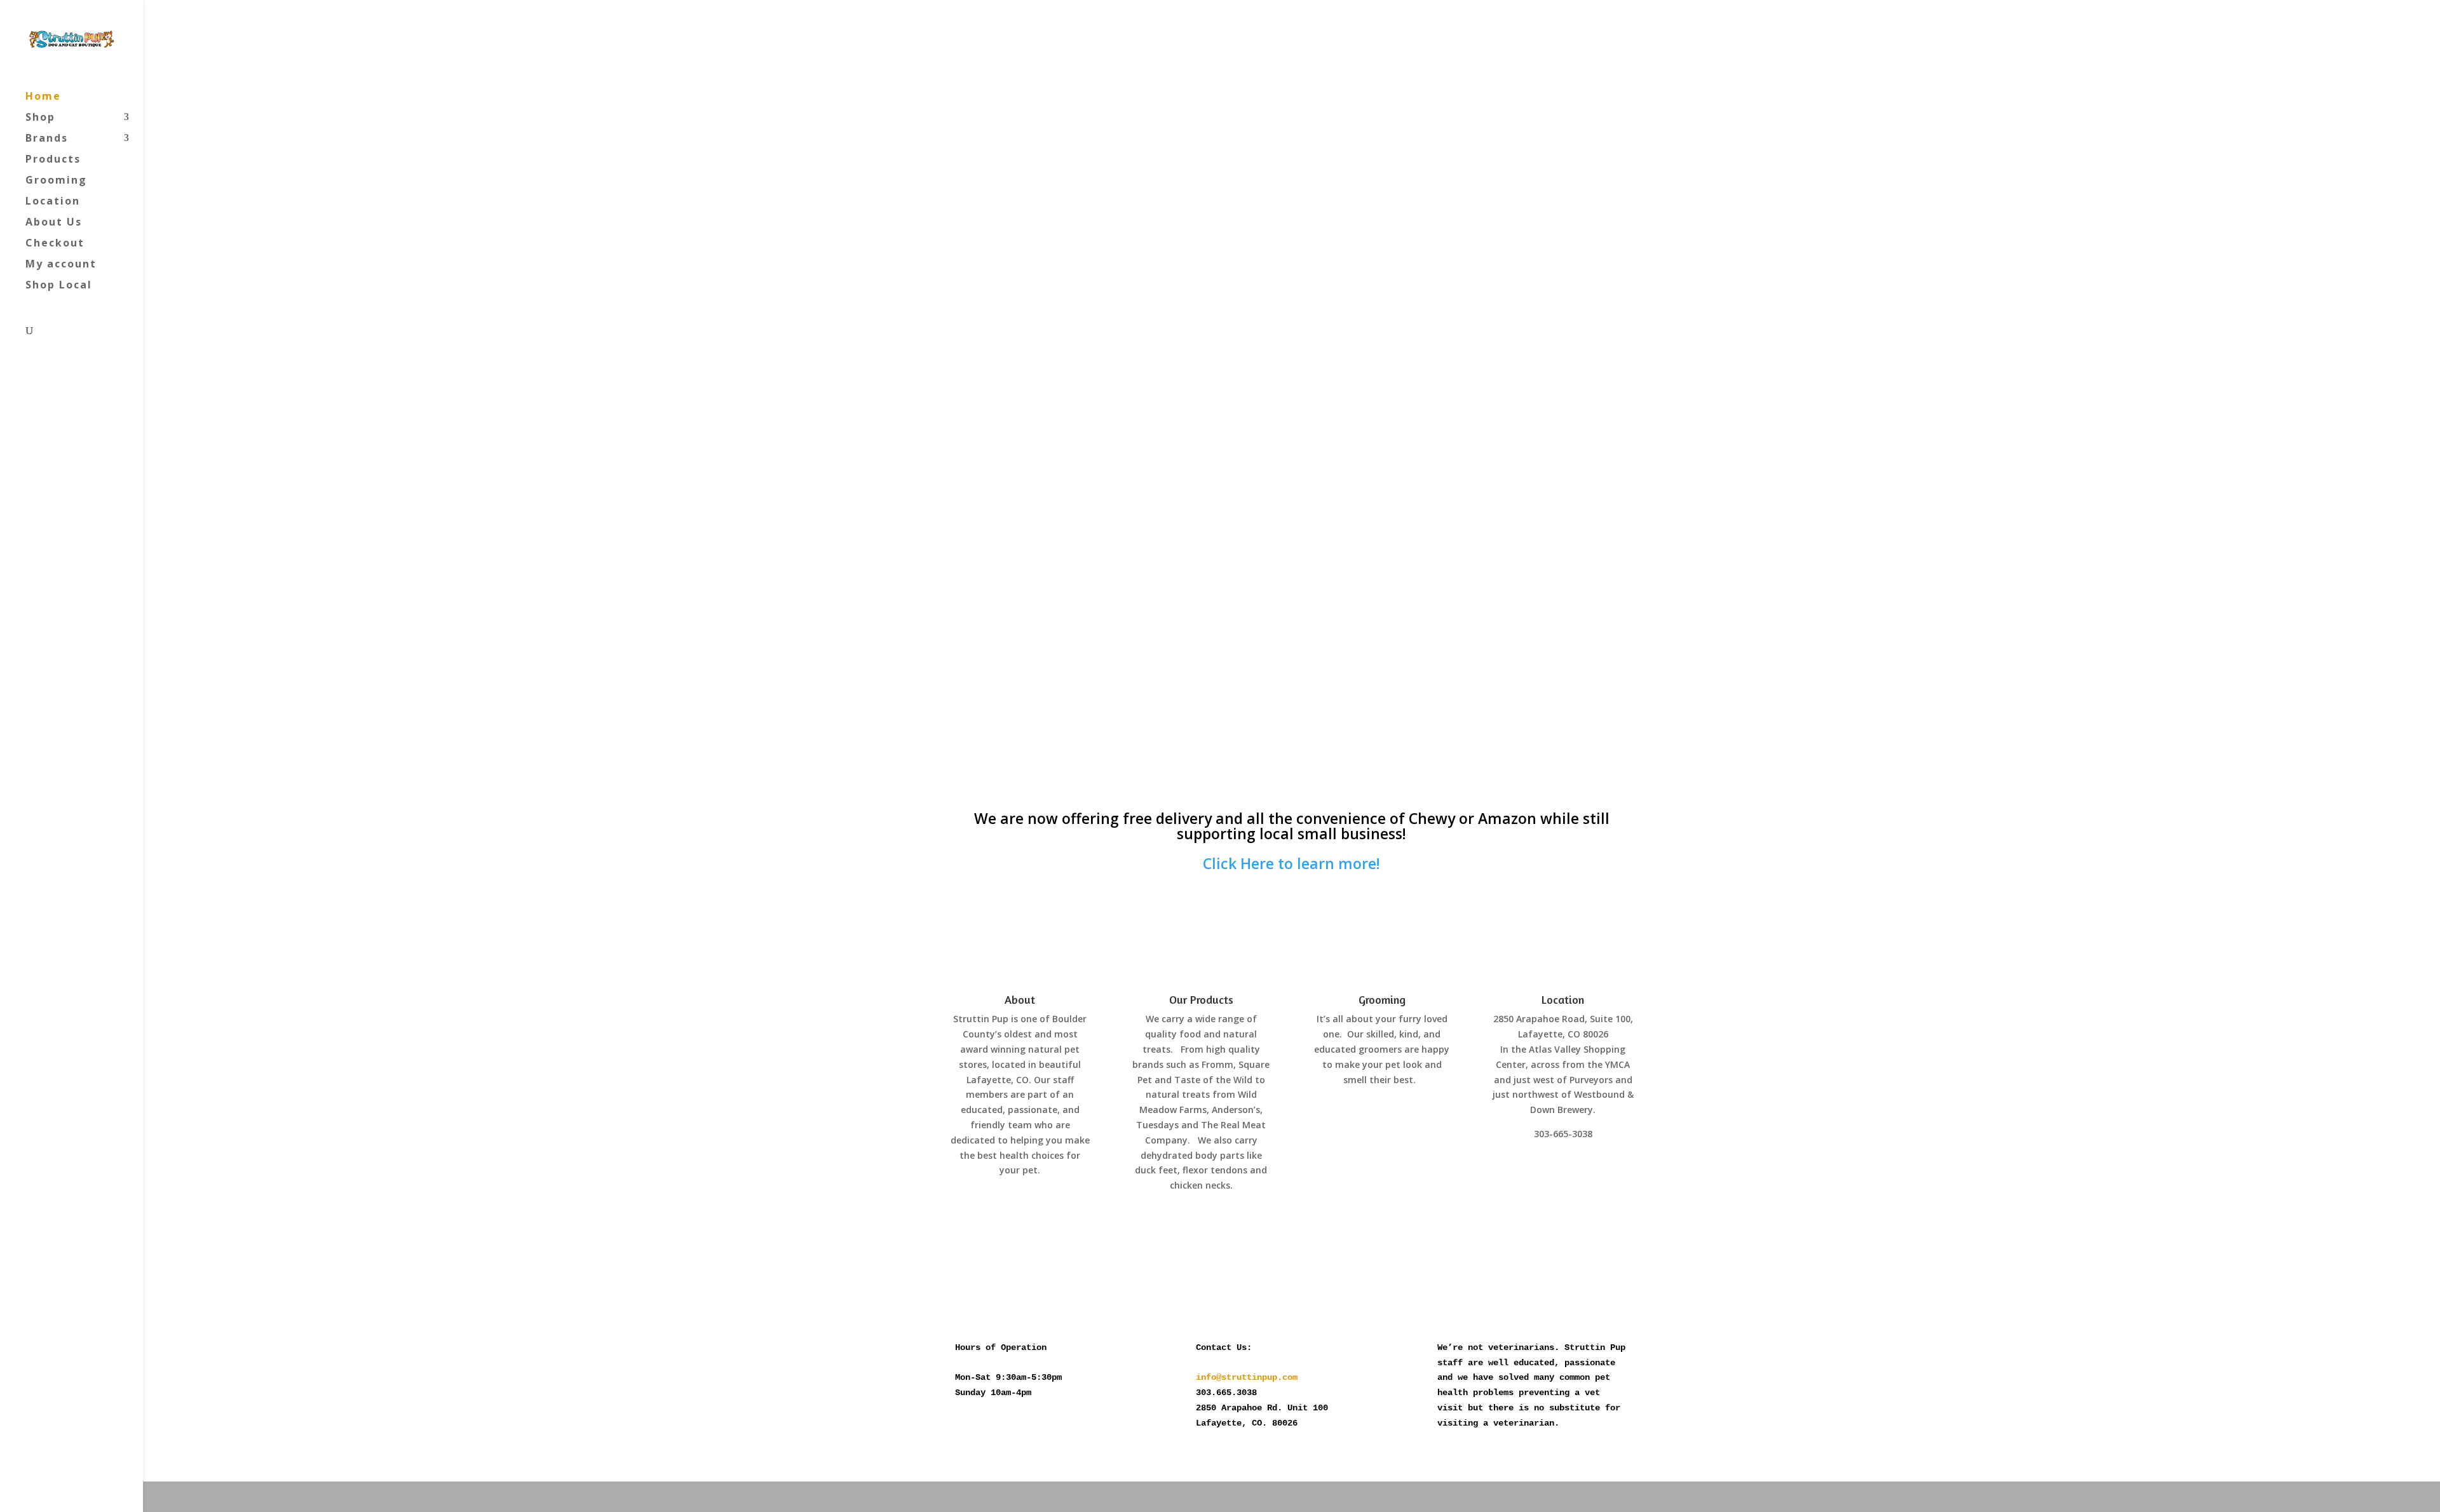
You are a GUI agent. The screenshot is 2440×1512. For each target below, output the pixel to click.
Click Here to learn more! (1291, 863)
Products (53, 160)
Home (43, 97)
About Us (54, 223)
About (1020, 999)
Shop (40, 118)
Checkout (55, 244)
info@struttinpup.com (1247, 1377)
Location (53, 202)
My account (61, 265)
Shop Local (59, 286)
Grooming (56, 181)
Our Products (1201, 999)
